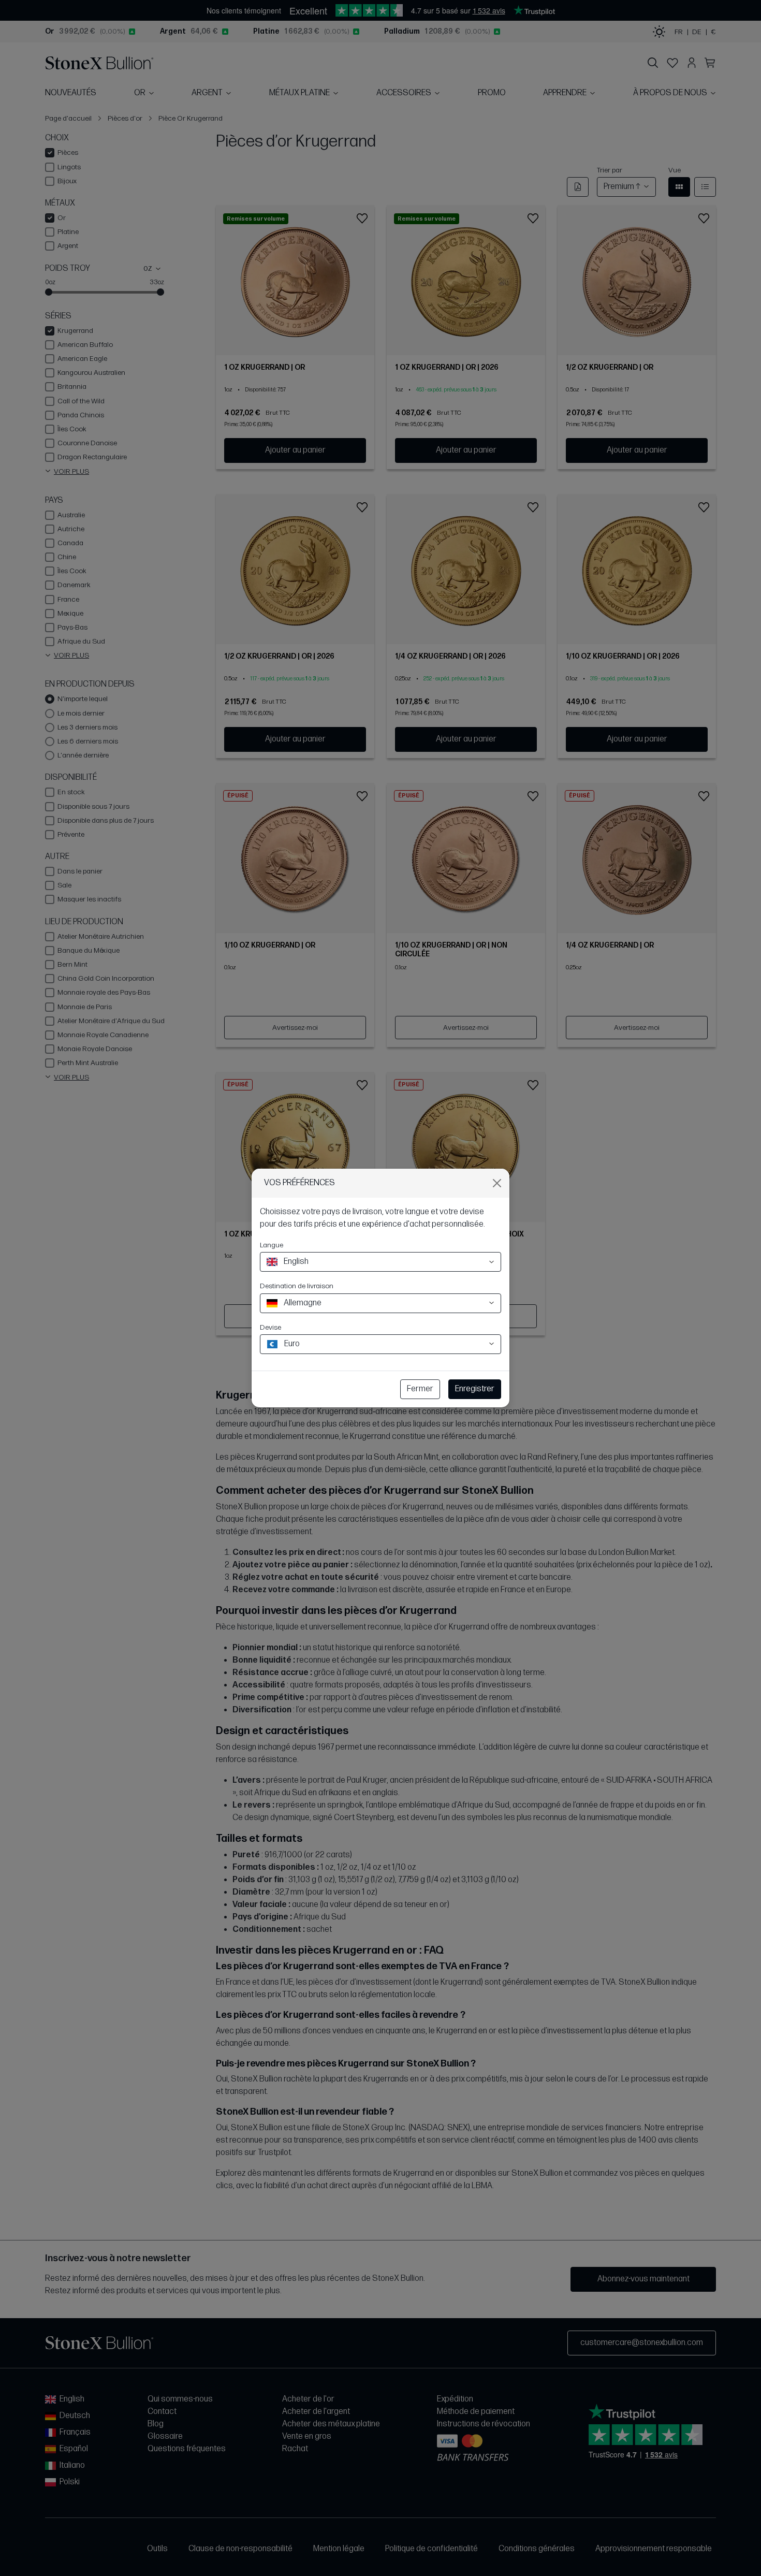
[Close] (497, 1183)
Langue (272, 1245)
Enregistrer (475, 1389)
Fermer (420, 1389)
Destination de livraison (297, 1286)
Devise (270, 1327)
